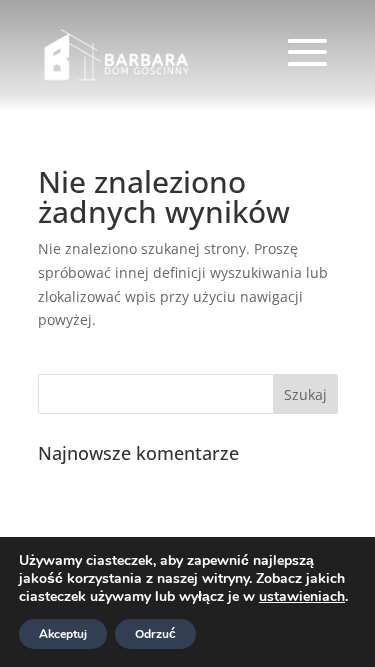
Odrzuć (155, 634)
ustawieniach (302, 597)
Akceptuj (63, 634)
